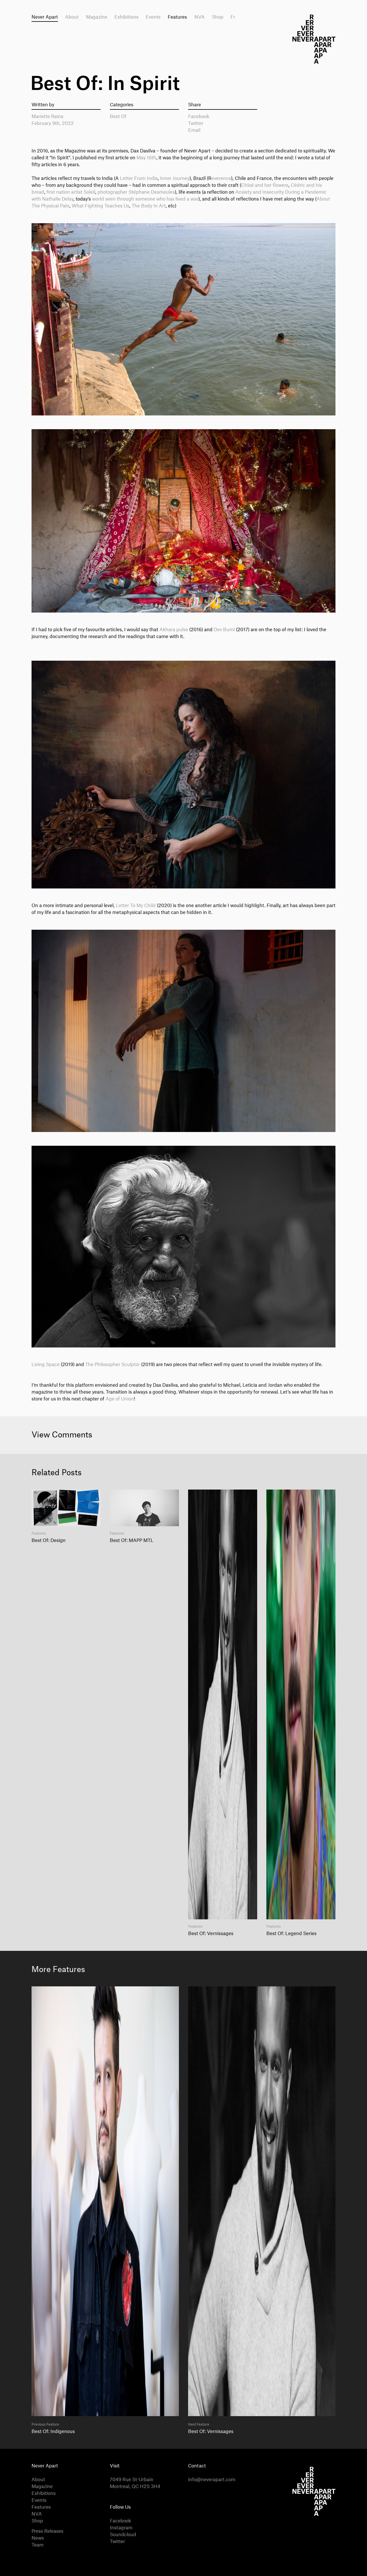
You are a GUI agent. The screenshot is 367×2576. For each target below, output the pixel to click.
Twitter (196, 123)
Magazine (97, 17)
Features (177, 17)
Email (194, 130)
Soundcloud (123, 2535)
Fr (233, 17)
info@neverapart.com (212, 2480)
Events (153, 17)
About (72, 17)
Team (38, 2545)
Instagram (121, 2528)
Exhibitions (126, 17)
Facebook (199, 117)
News (38, 2538)
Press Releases (47, 2531)
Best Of (118, 117)
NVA (200, 17)
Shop (218, 17)
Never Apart (45, 17)
